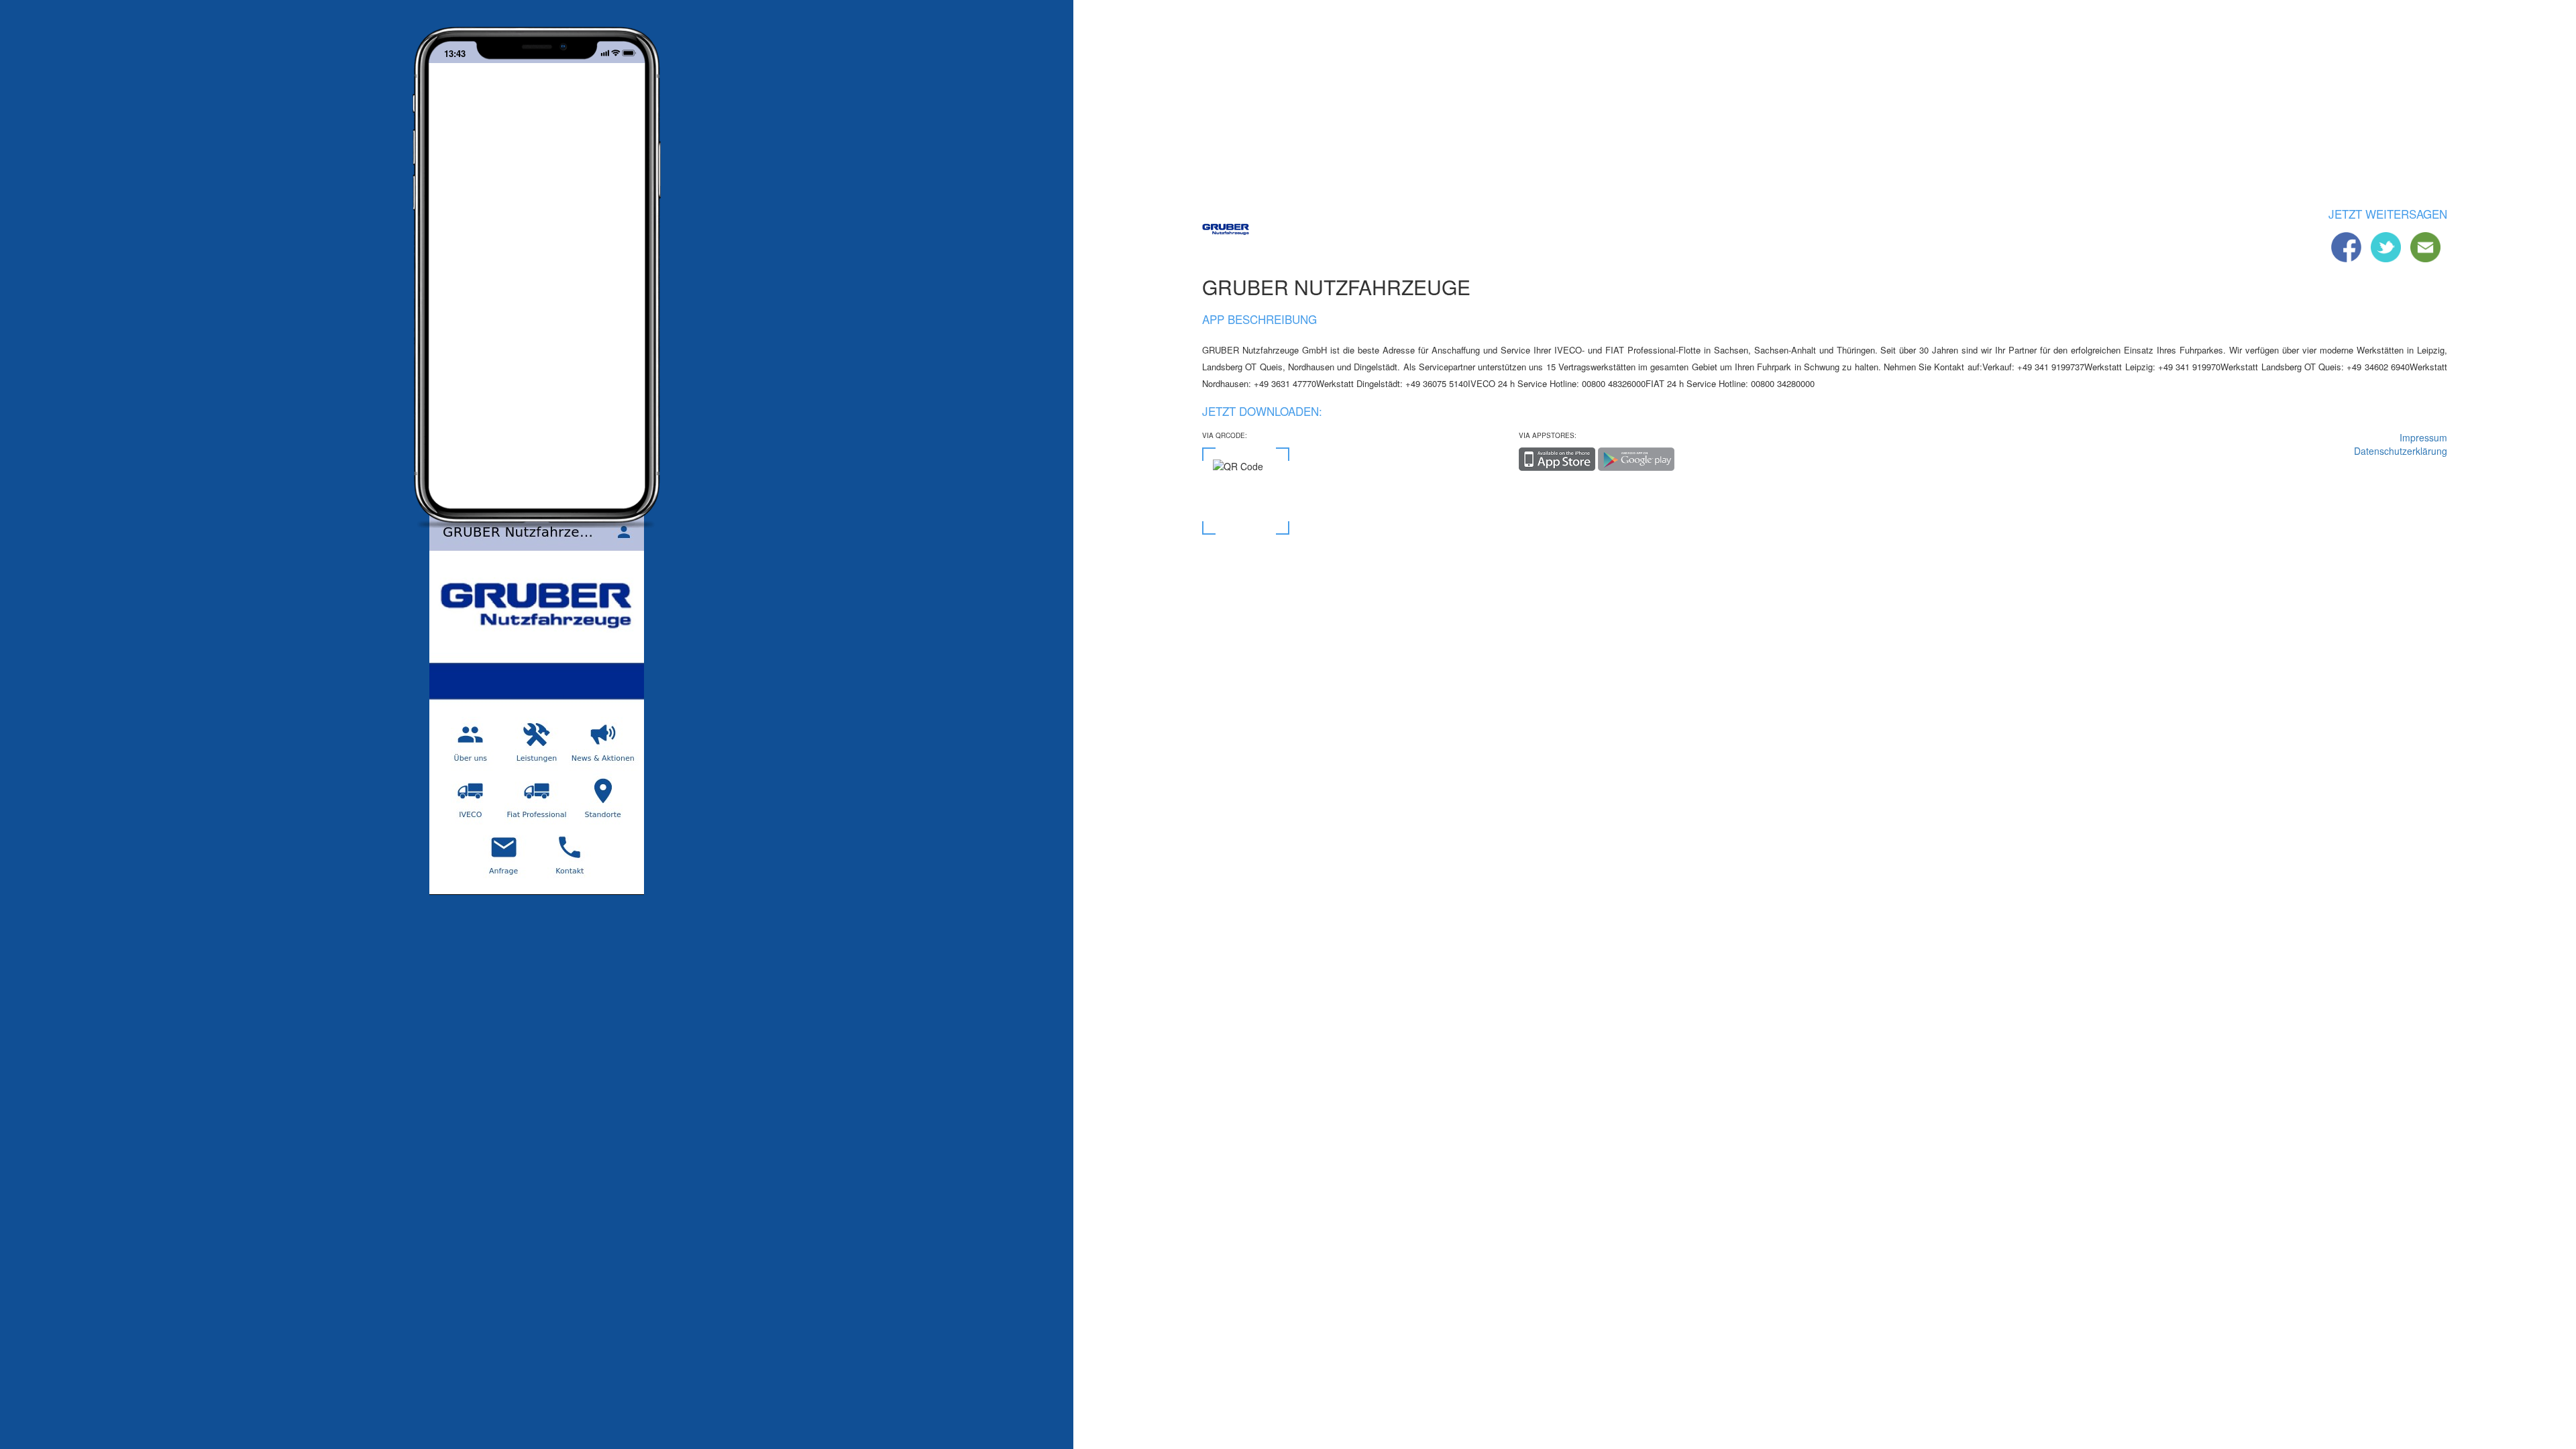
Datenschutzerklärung (2401, 451)
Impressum (2423, 437)
